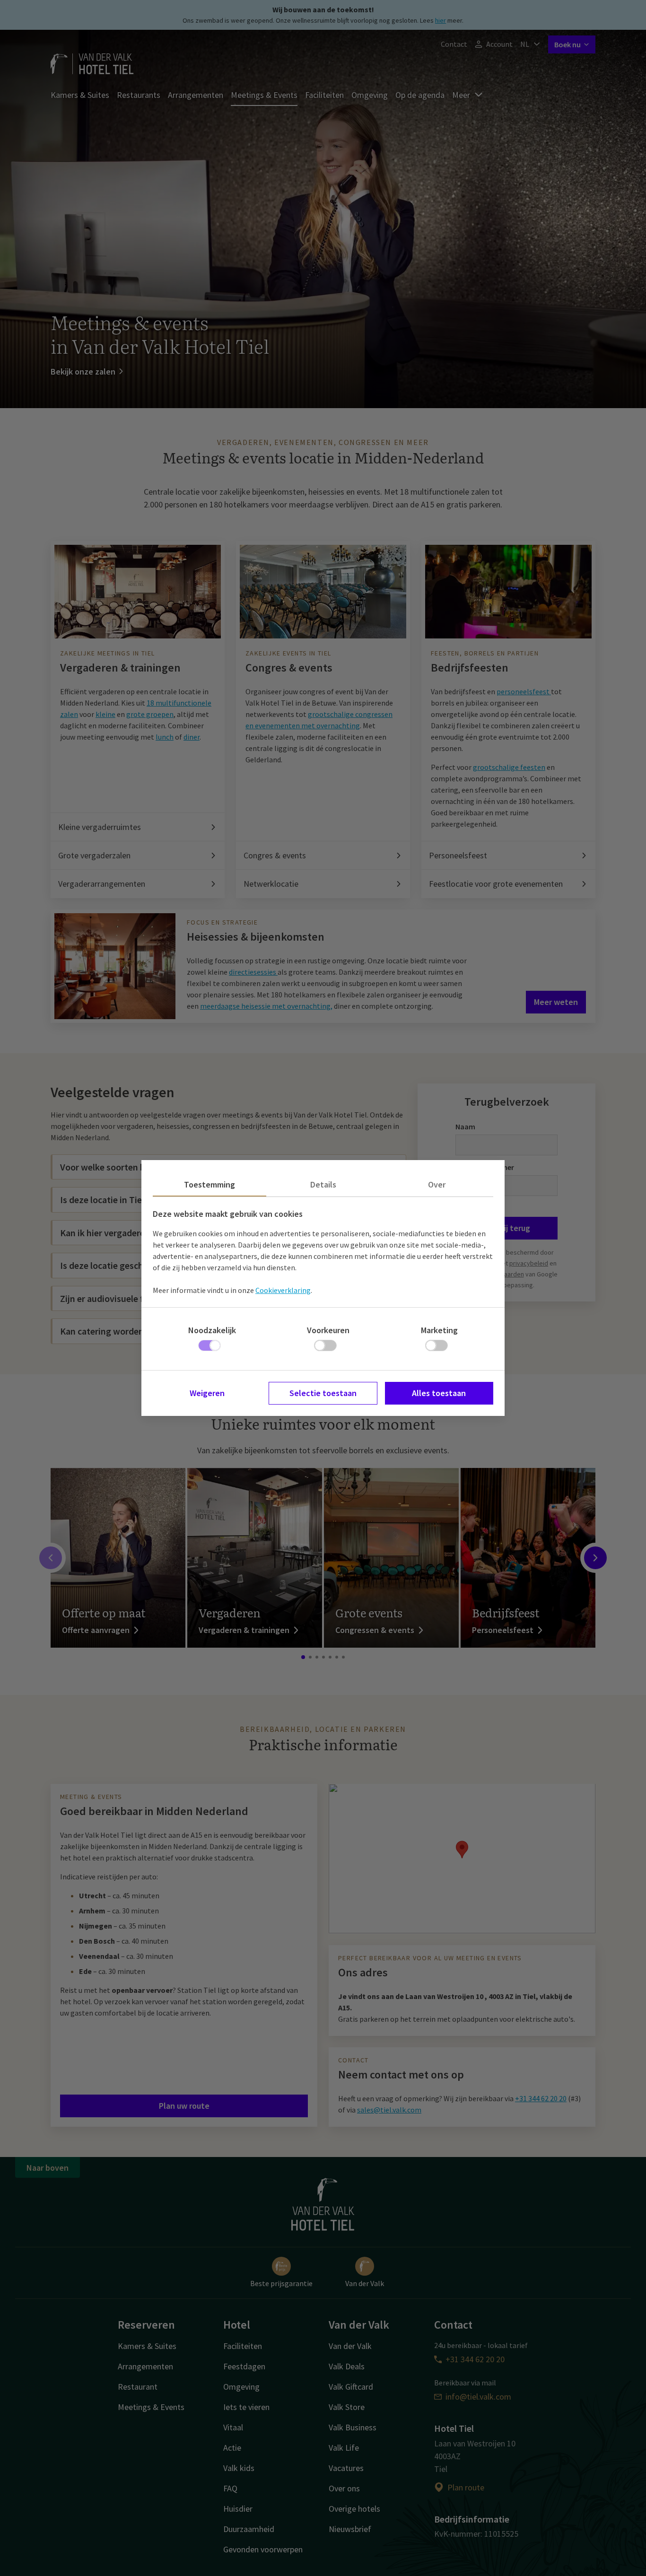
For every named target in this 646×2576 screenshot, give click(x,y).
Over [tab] (437, 1184)
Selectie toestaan (323, 1393)
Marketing (439, 1330)
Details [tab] (323, 1184)
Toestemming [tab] (210, 1184)
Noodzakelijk (212, 1330)
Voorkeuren (328, 1330)
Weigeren (207, 1393)
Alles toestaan (439, 1393)
